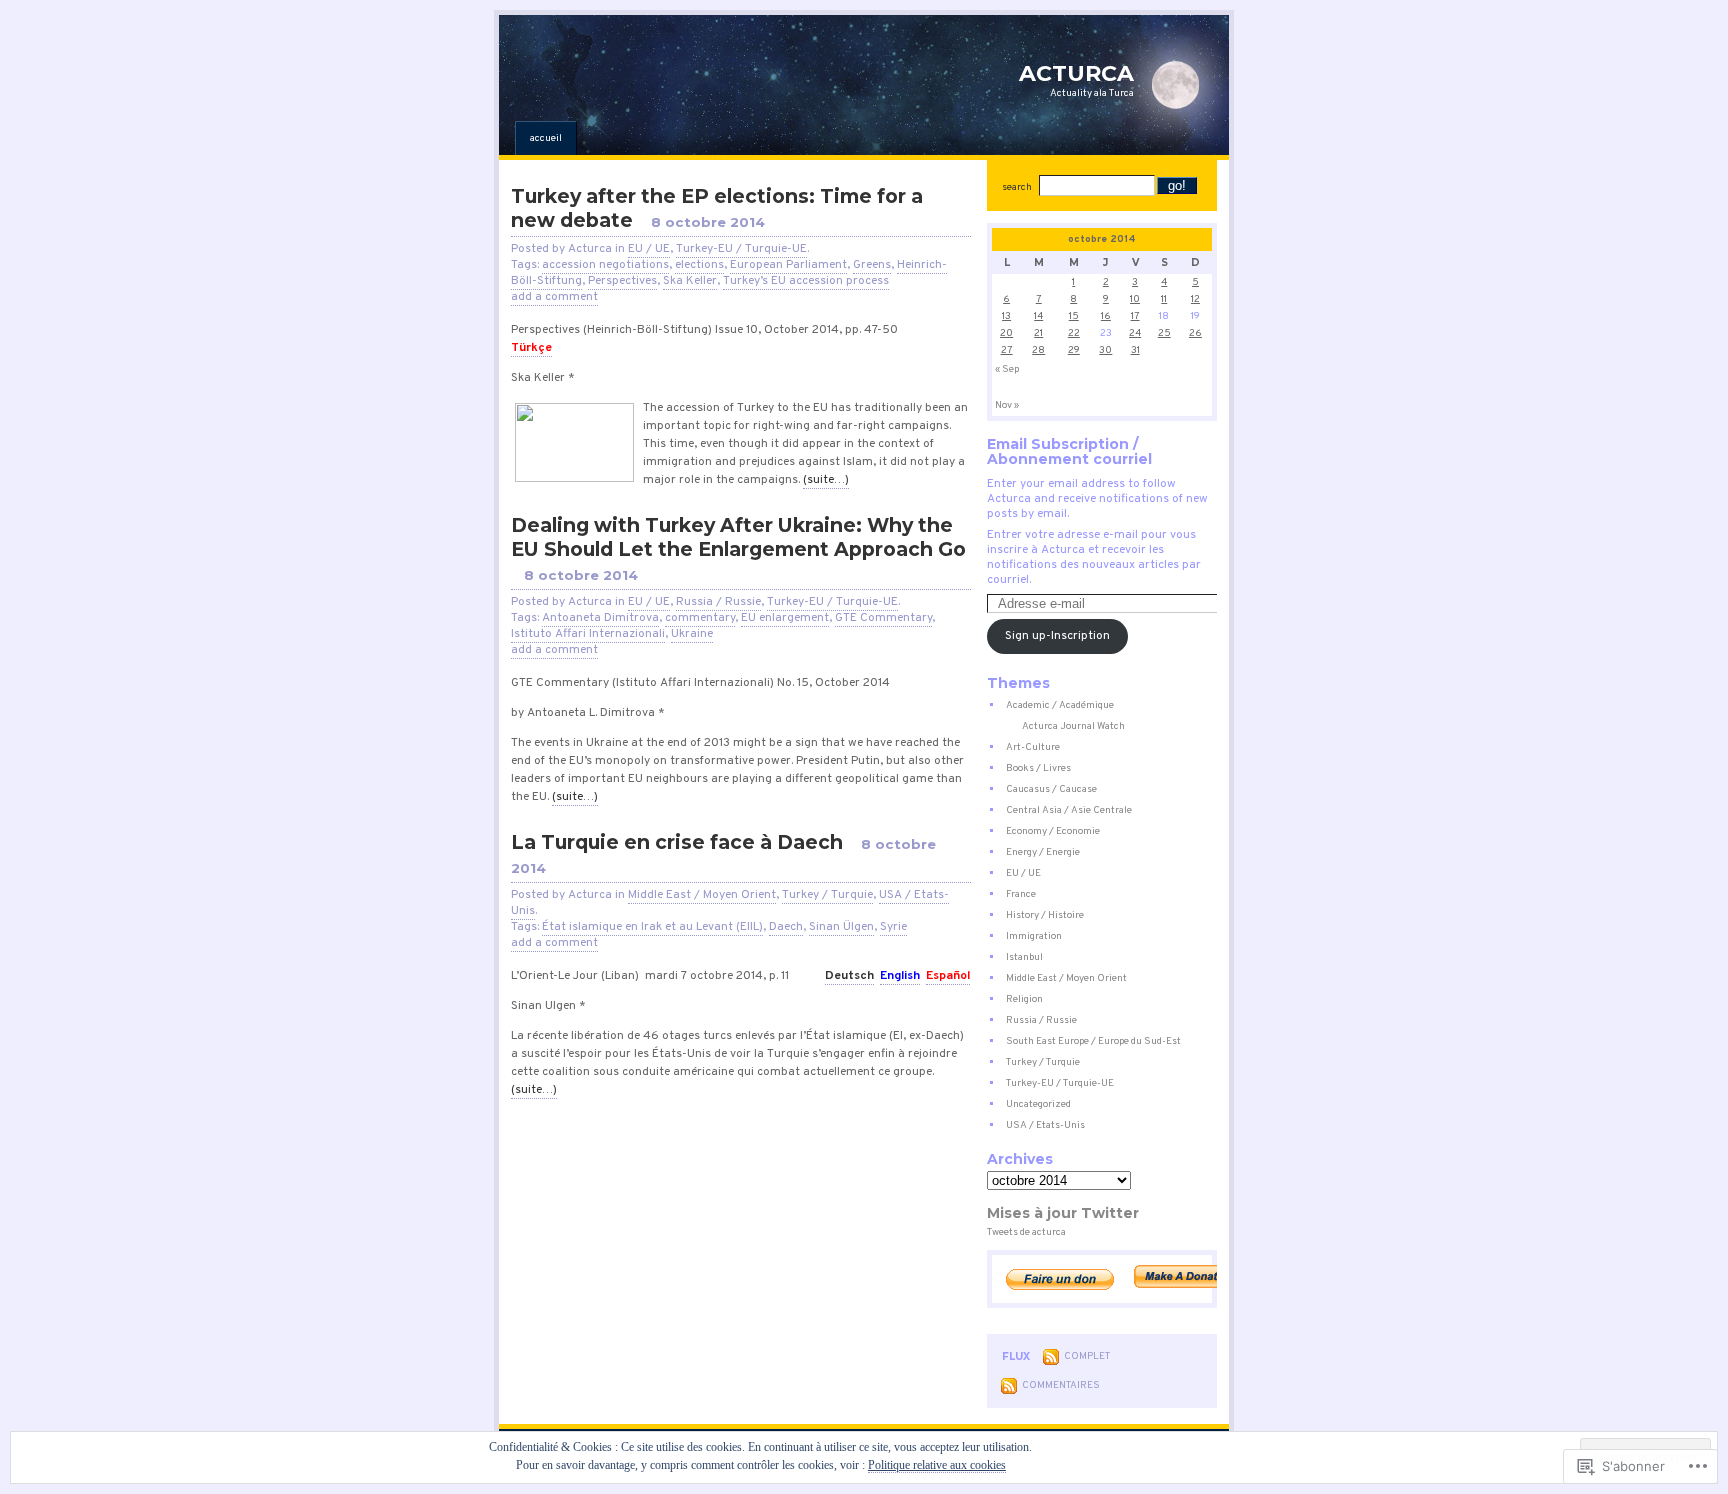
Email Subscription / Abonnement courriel (1069, 451)
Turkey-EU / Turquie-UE (741, 249)
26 (1195, 333)
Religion (1024, 999)
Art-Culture (1033, 747)
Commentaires (1061, 1385)
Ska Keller (690, 281)
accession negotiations (605, 265)
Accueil (546, 138)
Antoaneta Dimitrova (600, 618)
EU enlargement (785, 618)
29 (1074, 350)
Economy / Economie (1053, 831)
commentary (700, 618)
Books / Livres (1038, 768)
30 (1105, 350)
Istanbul (1024, 957)
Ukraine (692, 634)
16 (1106, 316)
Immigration (1034, 936)
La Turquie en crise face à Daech (677, 842)
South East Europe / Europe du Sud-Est (1093, 1041)
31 (1135, 350)
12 (1195, 299)
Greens (872, 265)
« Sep (1007, 369)
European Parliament (788, 265)
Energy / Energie (1043, 852)
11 (1164, 299)
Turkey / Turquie (827, 895)
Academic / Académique (1060, 705)
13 (1006, 316)
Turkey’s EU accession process (806, 281)
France (1021, 894)
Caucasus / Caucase (1051, 789)
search (1017, 187)
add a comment (554, 297)
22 (1074, 333)
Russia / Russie (718, 602)
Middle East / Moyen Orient (702, 895)
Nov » (1007, 405)
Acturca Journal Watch (1073, 726)
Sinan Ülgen (841, 927)
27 (1007, 350)
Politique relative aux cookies (937, 1465)
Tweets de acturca (1026, 1232)
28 (1038, 350)
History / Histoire (1045, 915)
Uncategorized (1038, 1104)
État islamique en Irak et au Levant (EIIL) (652, 927)
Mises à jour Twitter (1063, 1213)
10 (1135, 299)
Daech (786, 927)
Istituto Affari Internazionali (588, 634)
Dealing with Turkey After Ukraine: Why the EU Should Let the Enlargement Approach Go (738, 537)
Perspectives (622, 281)
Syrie (893, 927)
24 (1135, 333)
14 (1038, 316)
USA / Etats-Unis (1045, 1125)
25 (1164, 333)
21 (1038, 333)
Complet (1087, 1356)
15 (1074, 316)
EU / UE (649, 249)
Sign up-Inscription (1057, 636)
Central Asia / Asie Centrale (1069, 810)
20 (1006, 333)
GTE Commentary (883, 618)
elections (699, 265)
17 (1135, 316)
